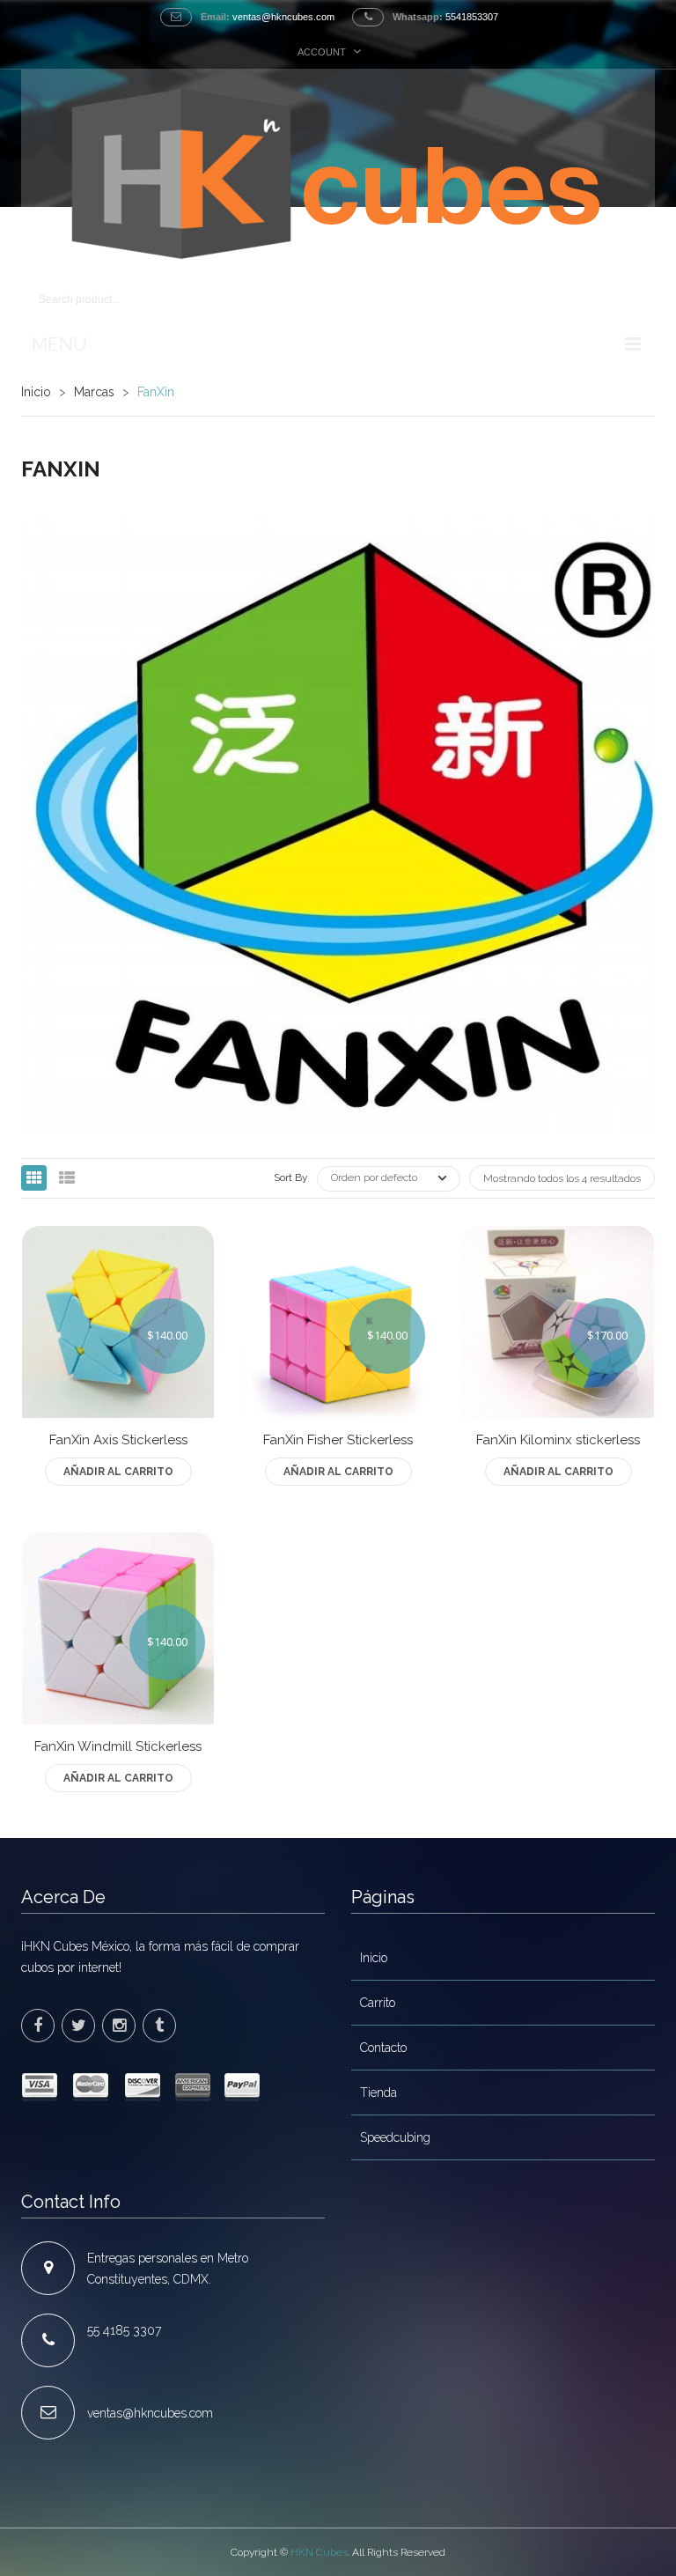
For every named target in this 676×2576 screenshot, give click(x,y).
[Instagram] (119, 2026)
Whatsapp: (418, 17)
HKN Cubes (319, 2552)
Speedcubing (395, 2137)
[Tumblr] (159, 2026)
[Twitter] (78, 2026)
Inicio (36, 392)
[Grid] (34, 1178)
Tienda (378, 2093)
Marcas (94, 392)
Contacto (383, 2048)
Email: (215, 17)
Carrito (378, 2003)
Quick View (118, 1446)
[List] (66, 1178)
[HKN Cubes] (338, 174)
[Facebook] (38, 2026)
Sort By (291, 1177)
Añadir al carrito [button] (118, 1472)
